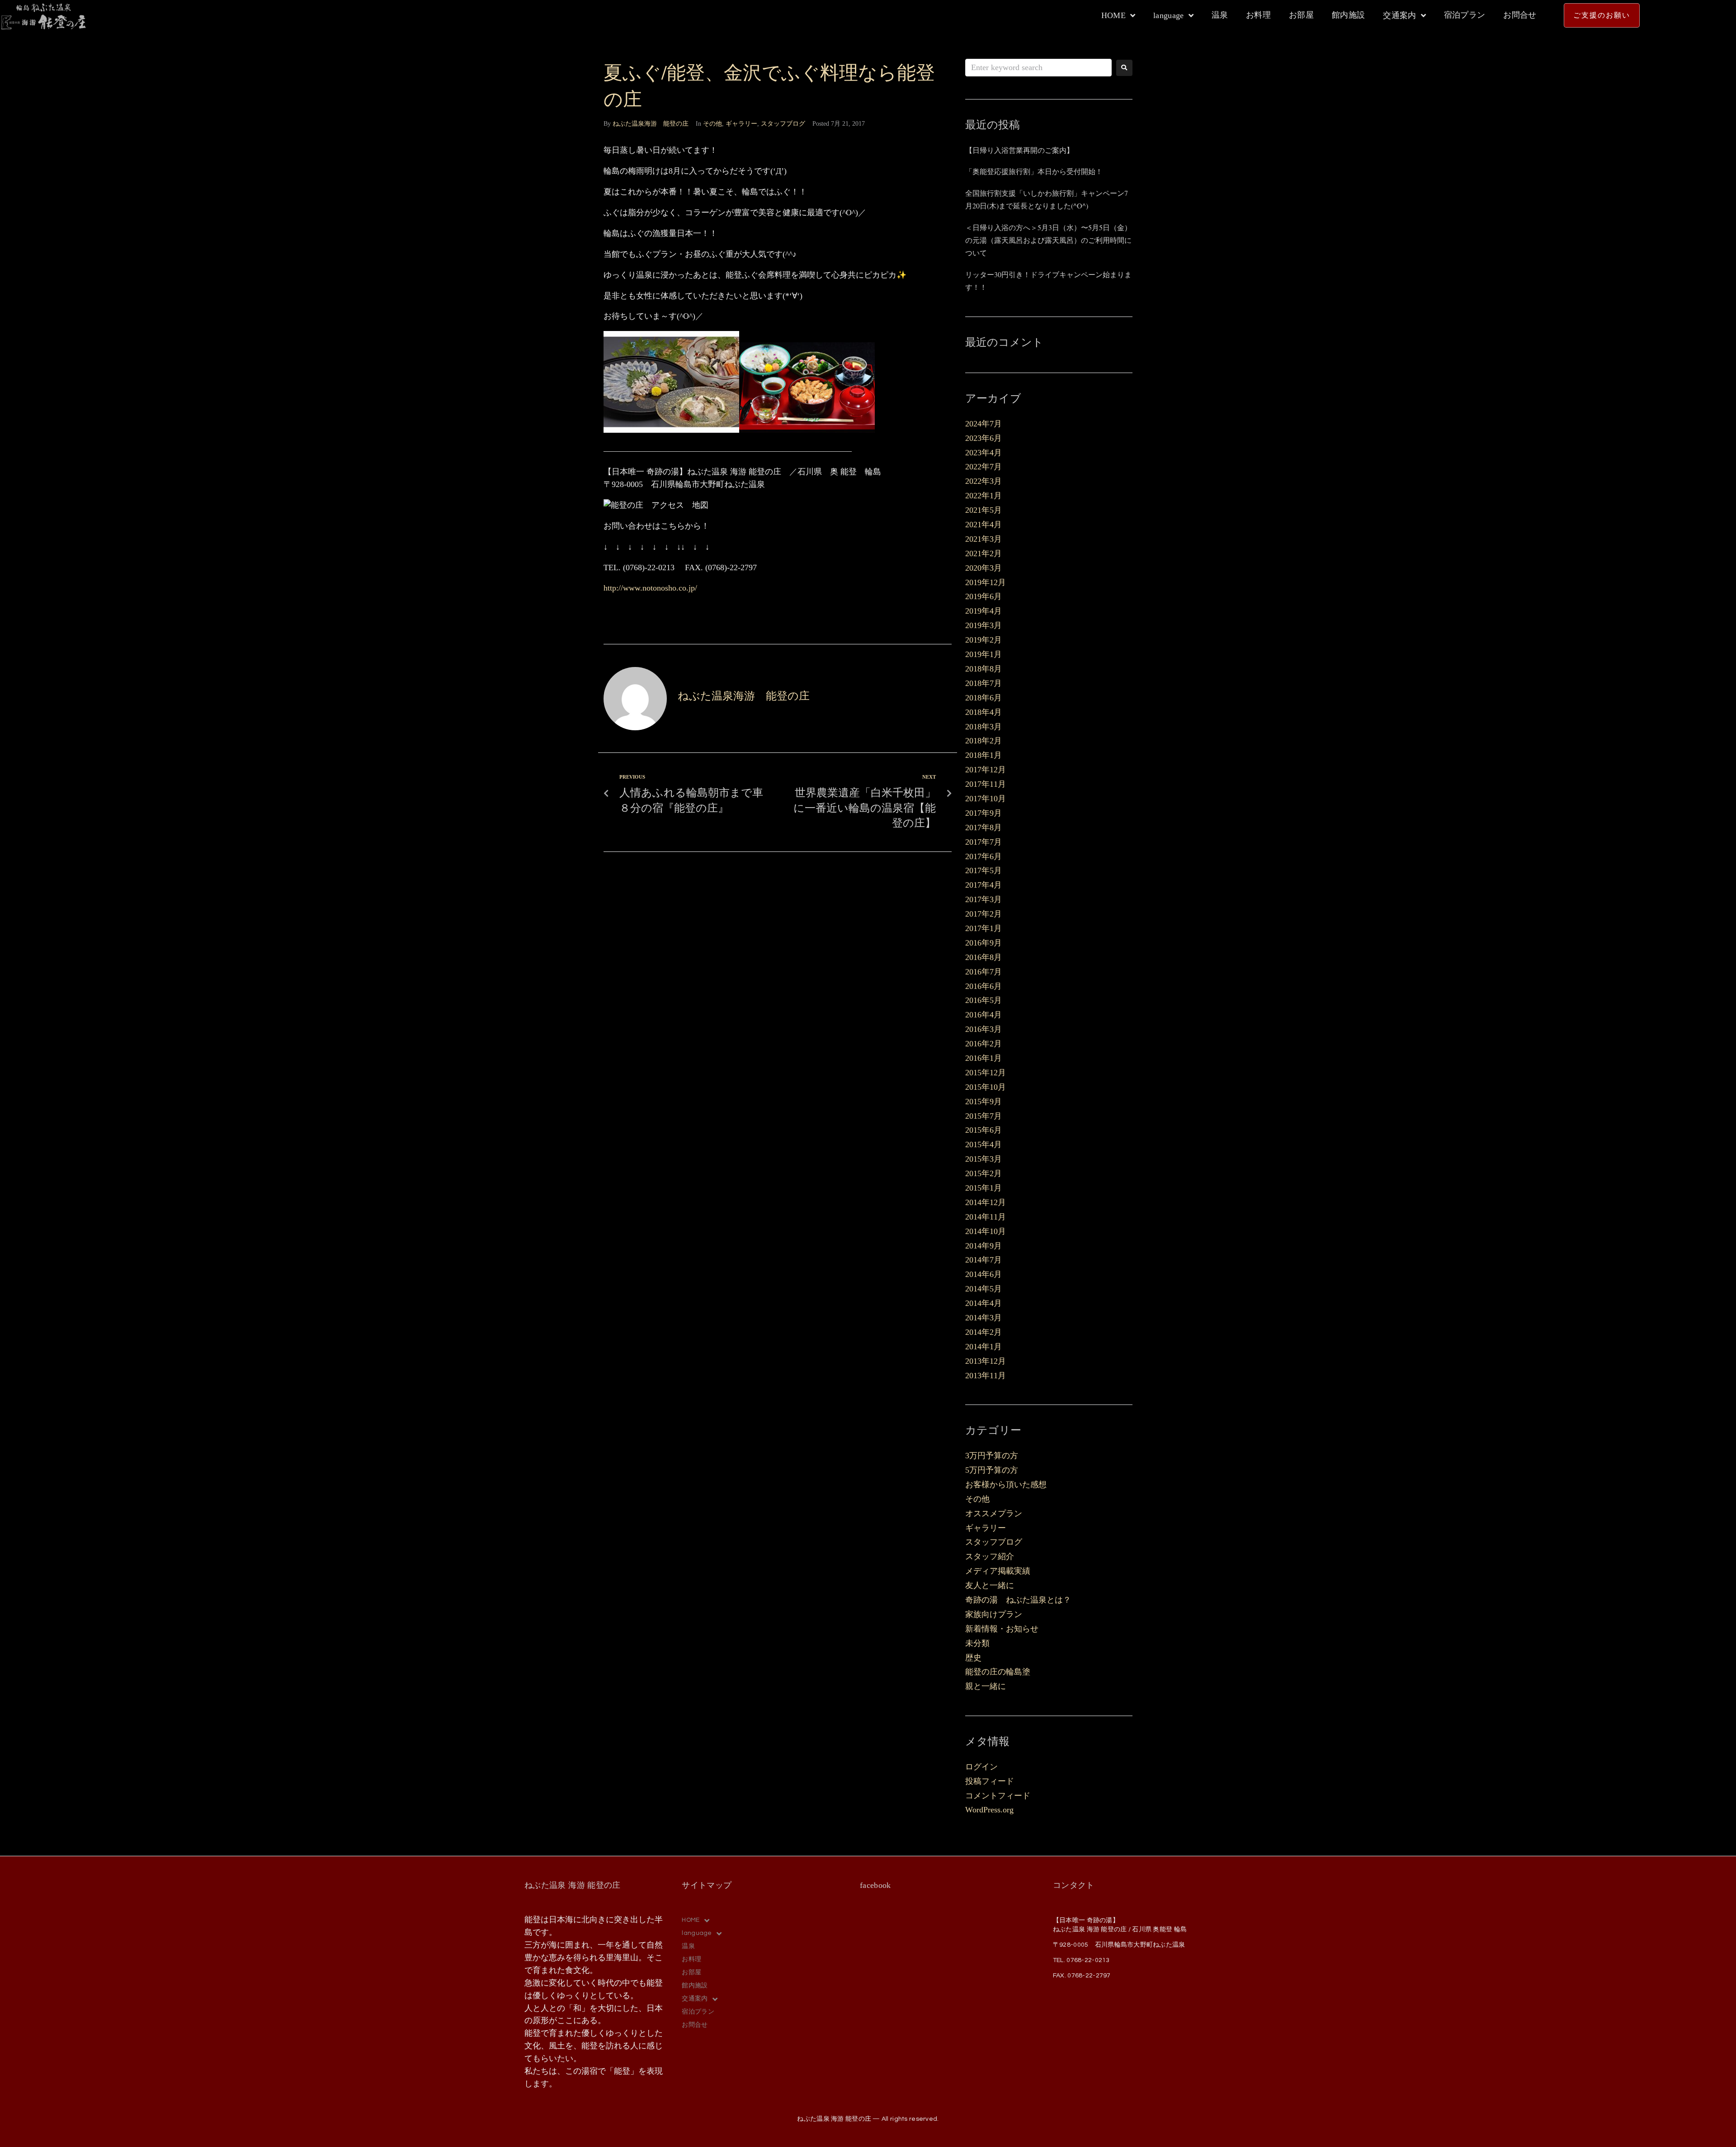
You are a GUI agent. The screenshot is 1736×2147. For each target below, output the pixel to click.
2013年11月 (986, 1376)
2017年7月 (984, 842)
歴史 (973, 1658)
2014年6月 (984, 1274)
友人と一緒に (990, 1585)
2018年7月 (984, 683)
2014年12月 (986, 1202)
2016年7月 (984, 972)
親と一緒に (986, 1686)
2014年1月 (984, 1347)
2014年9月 (984, 1246)
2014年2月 (984, 1332)
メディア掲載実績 (998, 1571)
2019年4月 (984, 611)
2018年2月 (984, 741)
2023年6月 (984, 438)
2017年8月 (984, 828)
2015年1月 (984, 1188)
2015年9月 (984, 1102)
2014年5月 (984, 1289)
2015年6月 (984, 1130)
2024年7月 (984, 424)
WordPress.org (989, 1810)
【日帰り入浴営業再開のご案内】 (1019, 150)
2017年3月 (984, 899)
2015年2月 (984, 1173)
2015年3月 (984, 1159)
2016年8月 (984, 957)
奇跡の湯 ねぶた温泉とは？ (1018, 1600)
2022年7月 (984, 467)
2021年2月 (984, 553)
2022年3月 (984, 481)
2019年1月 (984, 654)
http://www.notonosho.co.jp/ (650, 588)
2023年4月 (984, 453)
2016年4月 (984, 1015)
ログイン (981, 1767)
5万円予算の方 (992, 1470)
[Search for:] (1038, 68)
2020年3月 (984, 568)
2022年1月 (984, 496)
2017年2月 (984, 914)
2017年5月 (984, 870)
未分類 (977, 1643)
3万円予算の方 (992, 1456)
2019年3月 (984, 625)
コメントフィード (998, 1796)
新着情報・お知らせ (1002, 1629)
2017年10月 (986, 799)
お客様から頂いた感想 (1006, 1485)
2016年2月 (984, 1044)
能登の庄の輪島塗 (998, 1672)
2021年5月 (984, 510)
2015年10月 (986, 1087)
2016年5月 (984, 1000)
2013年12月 (986, 1361)
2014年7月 (984, 1260)
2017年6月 (984, 856)
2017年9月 (984, 813)
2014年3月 (984, 1318)
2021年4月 (984, 525)
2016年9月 (984, 943)
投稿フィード (990, 1781)
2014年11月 (986, 1217)
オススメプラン (994, 1513)
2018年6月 (984, 698)
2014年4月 (984, 1303)
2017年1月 (984, 928)
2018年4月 (984, 712)
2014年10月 (986, 1231)
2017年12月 (986, 770)
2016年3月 (984, 1029)
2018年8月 (984, 669)
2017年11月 (986, 784)
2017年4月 (984, 885)
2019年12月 (986, 582)
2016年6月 (984, 986)
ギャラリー (741, 124)
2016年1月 (984, 1058)
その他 (712, 124)
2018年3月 (984, 727)
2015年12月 (986, 1073)
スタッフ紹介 (990, 1556)
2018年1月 (984, 755)
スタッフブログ (783, 124)
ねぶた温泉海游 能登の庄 (651, 124)
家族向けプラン (994, 1614)
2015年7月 (984, 1116)
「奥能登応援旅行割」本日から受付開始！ (1034, 171)
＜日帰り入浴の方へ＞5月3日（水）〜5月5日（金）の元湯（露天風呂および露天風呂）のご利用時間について (1048, 240)
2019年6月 (984, 596)
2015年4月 (984, 1144)
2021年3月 (984, 539)
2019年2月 (984, 640)
